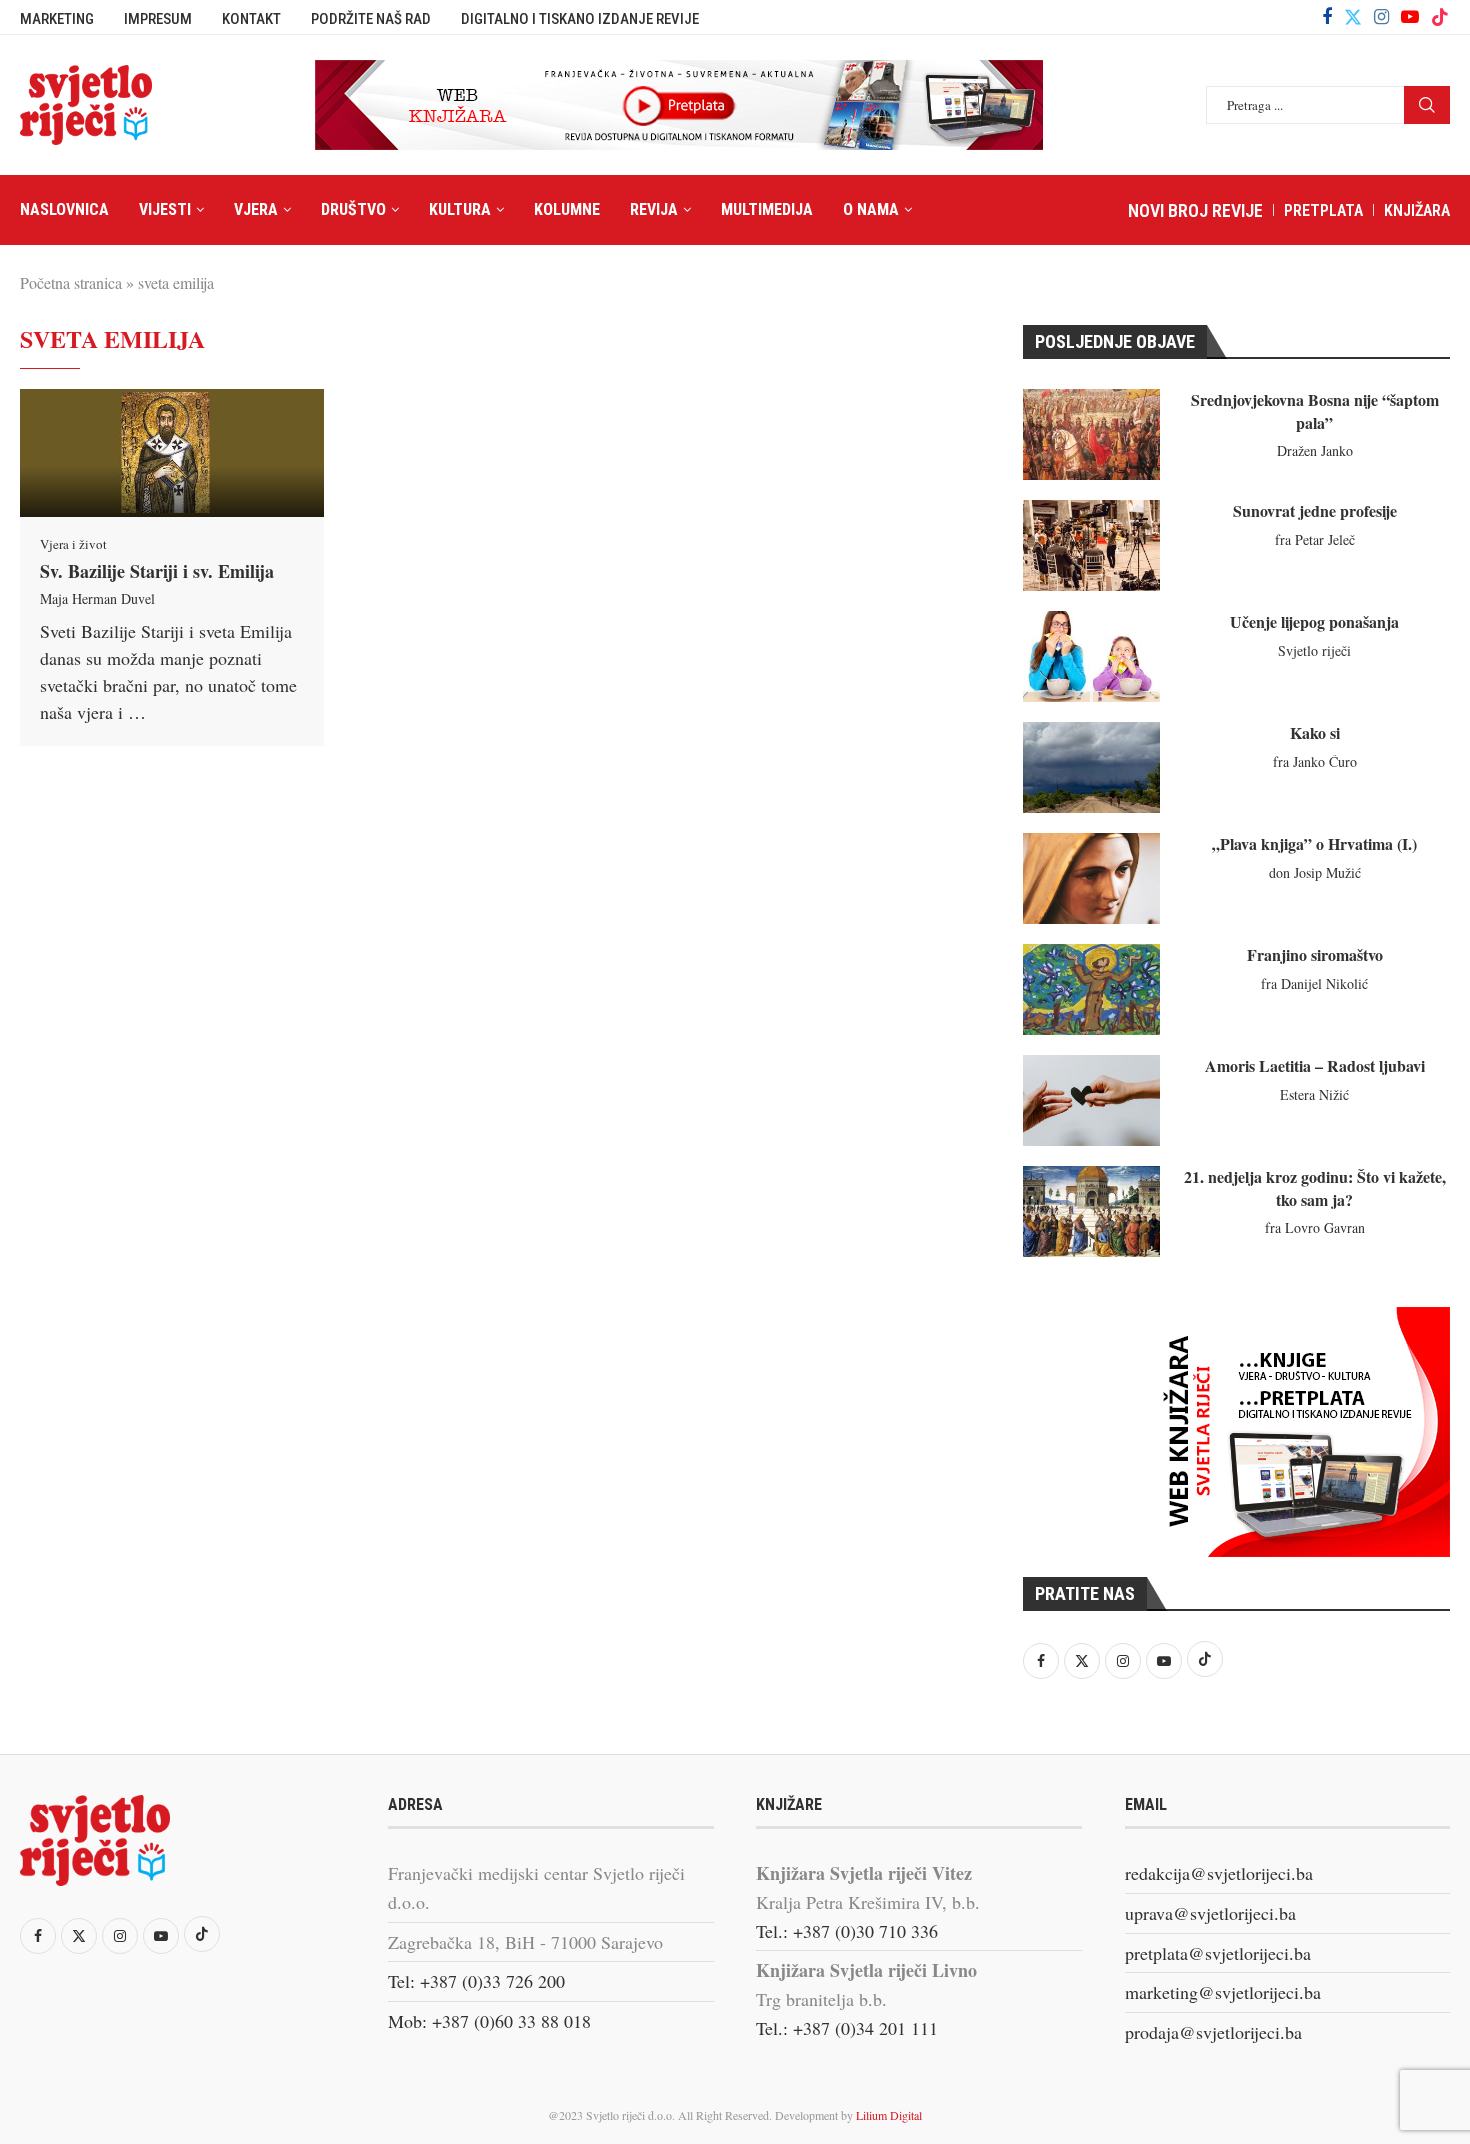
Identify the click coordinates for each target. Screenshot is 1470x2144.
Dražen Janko (1315, 450)
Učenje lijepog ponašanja (1314, 621)
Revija (654, 209)
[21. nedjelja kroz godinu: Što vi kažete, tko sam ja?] (1091, 1211)
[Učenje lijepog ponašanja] (1091, 656)
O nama (871, 209)
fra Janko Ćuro (1315, 761)
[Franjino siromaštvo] (1091, 989)
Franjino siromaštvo (1315, 954)
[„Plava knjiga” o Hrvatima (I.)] (1091, 878)
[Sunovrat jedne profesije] (1091, 545)
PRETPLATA (1323, 210)
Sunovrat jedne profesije (1315, 510)
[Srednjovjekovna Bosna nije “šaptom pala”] (1091, 434)
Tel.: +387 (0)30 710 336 (847, 1931)
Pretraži (1427, 105)
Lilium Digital (889, 2115)
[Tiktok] (1440, 17)
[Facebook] (1327, 17)
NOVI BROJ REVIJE (1195, 210)
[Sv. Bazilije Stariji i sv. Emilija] (172, 453)
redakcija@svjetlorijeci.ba (1219, 1873)
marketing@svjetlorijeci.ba (1223, 1992)
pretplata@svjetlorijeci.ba (1218, 1953)
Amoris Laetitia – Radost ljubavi (1315, 1065)
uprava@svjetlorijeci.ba (1210, 1913)
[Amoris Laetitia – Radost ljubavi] (1091, 1100)
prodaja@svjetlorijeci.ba (1213, 2032)
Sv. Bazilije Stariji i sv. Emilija (157, 571)
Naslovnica (64, 209)
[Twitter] (1353, 17)
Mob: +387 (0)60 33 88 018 (489, 2021)
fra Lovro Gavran (1315, 1227)
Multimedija (767, 209)
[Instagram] (1381, 17)
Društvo (353, 209)
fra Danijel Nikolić (1314, 983)
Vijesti (165, 209)
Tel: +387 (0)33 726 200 (476, 1981)
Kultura (460, 209)
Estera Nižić (1314, 1094)
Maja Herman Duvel (97, 598)
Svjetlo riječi (1314, 650)
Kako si (1315, 732)
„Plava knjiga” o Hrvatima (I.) (1314, 843)
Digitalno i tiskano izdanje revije (580, 19)
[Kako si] (1091, 767)
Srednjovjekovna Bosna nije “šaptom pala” (1315, 410)
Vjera (256, 209)
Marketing (57, 19)
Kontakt (251, 19)
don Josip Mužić (1315, 872)
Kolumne (567, 209)
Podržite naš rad (371, 19)
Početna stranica (71, 282)
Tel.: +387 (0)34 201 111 (847, 2028)
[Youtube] (1410, 17)
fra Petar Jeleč (1315, 539)
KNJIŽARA (1417, 210)
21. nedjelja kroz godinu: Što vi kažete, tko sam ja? (1315, 1187)
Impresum (158, 19)
